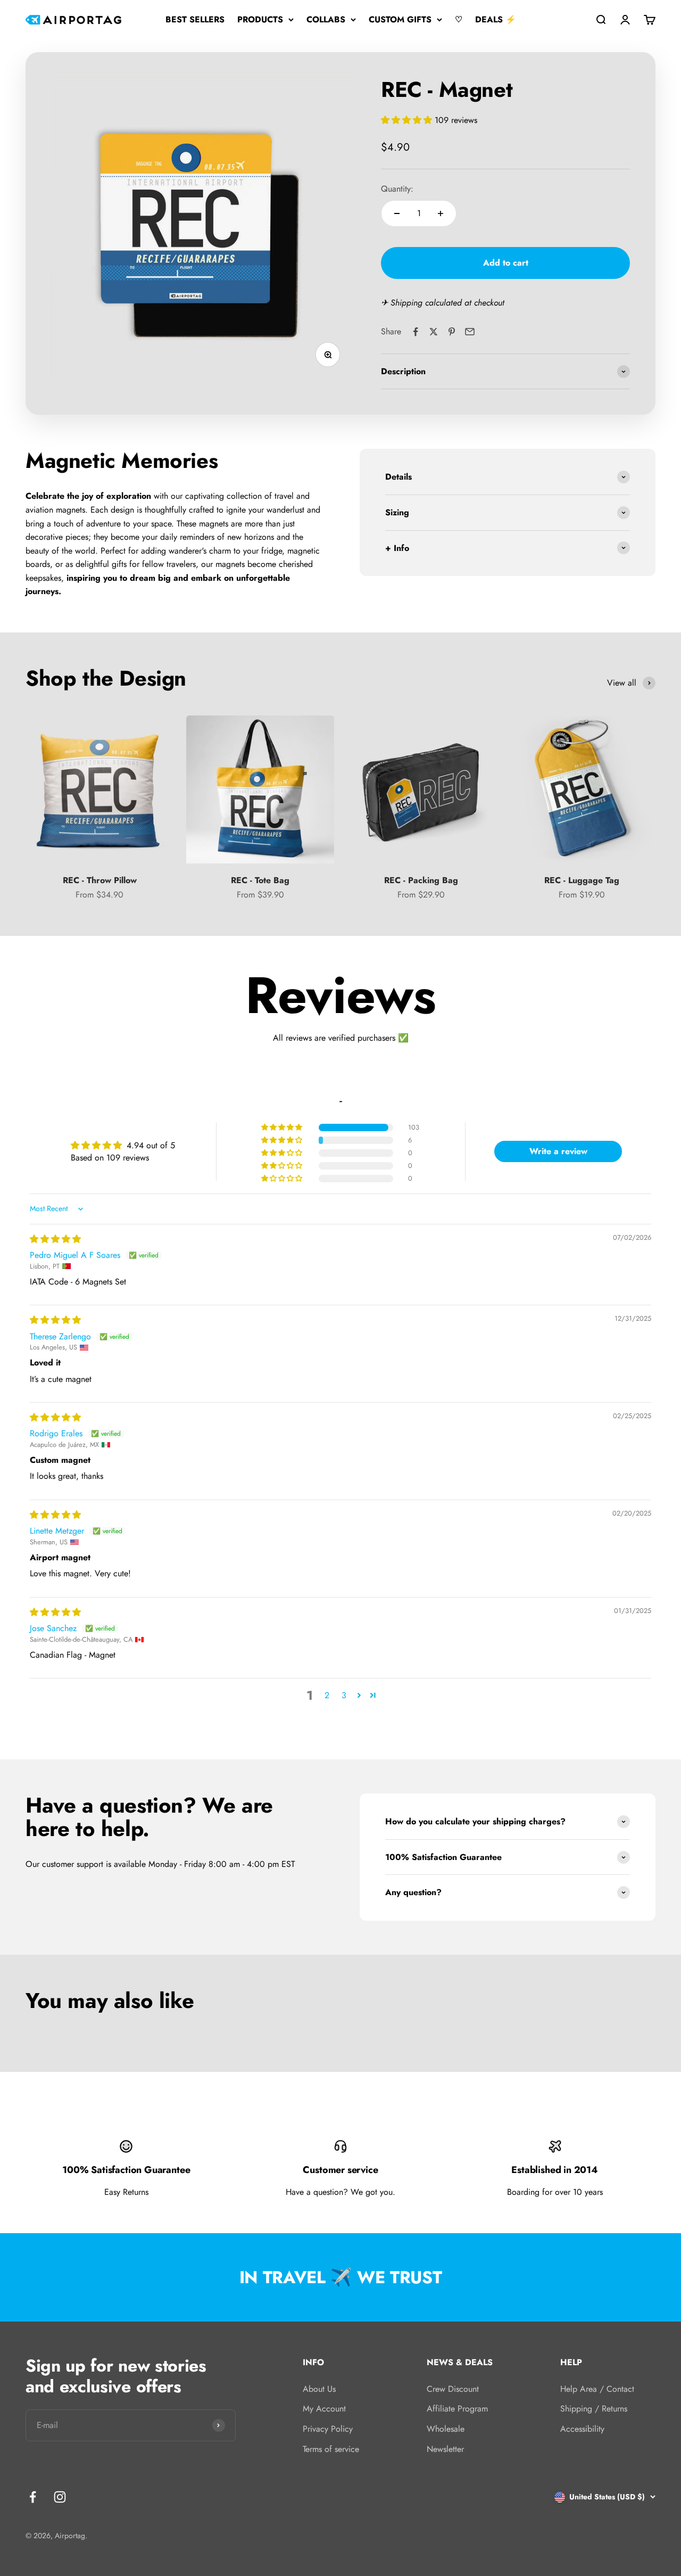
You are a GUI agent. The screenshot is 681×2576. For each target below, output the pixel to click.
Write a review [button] (558, 1151)
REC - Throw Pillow (100, 880)
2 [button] (327, 1695)
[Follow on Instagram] (60, 2497)
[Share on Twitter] (434, 332)
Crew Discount (453, 2389)
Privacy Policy (328, 2429)
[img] (55, 1239)
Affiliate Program (457, 2409)
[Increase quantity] (441, 213)
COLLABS (326, 19)
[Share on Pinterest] (452, 332)
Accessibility (582, 2429)
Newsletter (445, 2449)
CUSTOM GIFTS (400, 19)
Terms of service (331, 2449)
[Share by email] (470, 332)
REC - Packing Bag (421, 880)
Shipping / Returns (594, 2409)
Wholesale (446, 2429)
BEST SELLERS (195, 19)
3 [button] (344, 1695)
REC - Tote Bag (260, 880)
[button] (408, 120)
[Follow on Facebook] (33, 2497)
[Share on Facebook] (416, 332)
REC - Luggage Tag (582, 880)
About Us (319, 2389)
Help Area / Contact (597, 2389)
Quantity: (397, 189)
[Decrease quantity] (397, 213)
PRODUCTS (260, 19)
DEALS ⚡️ (496, 19)
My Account (324, 2409)
